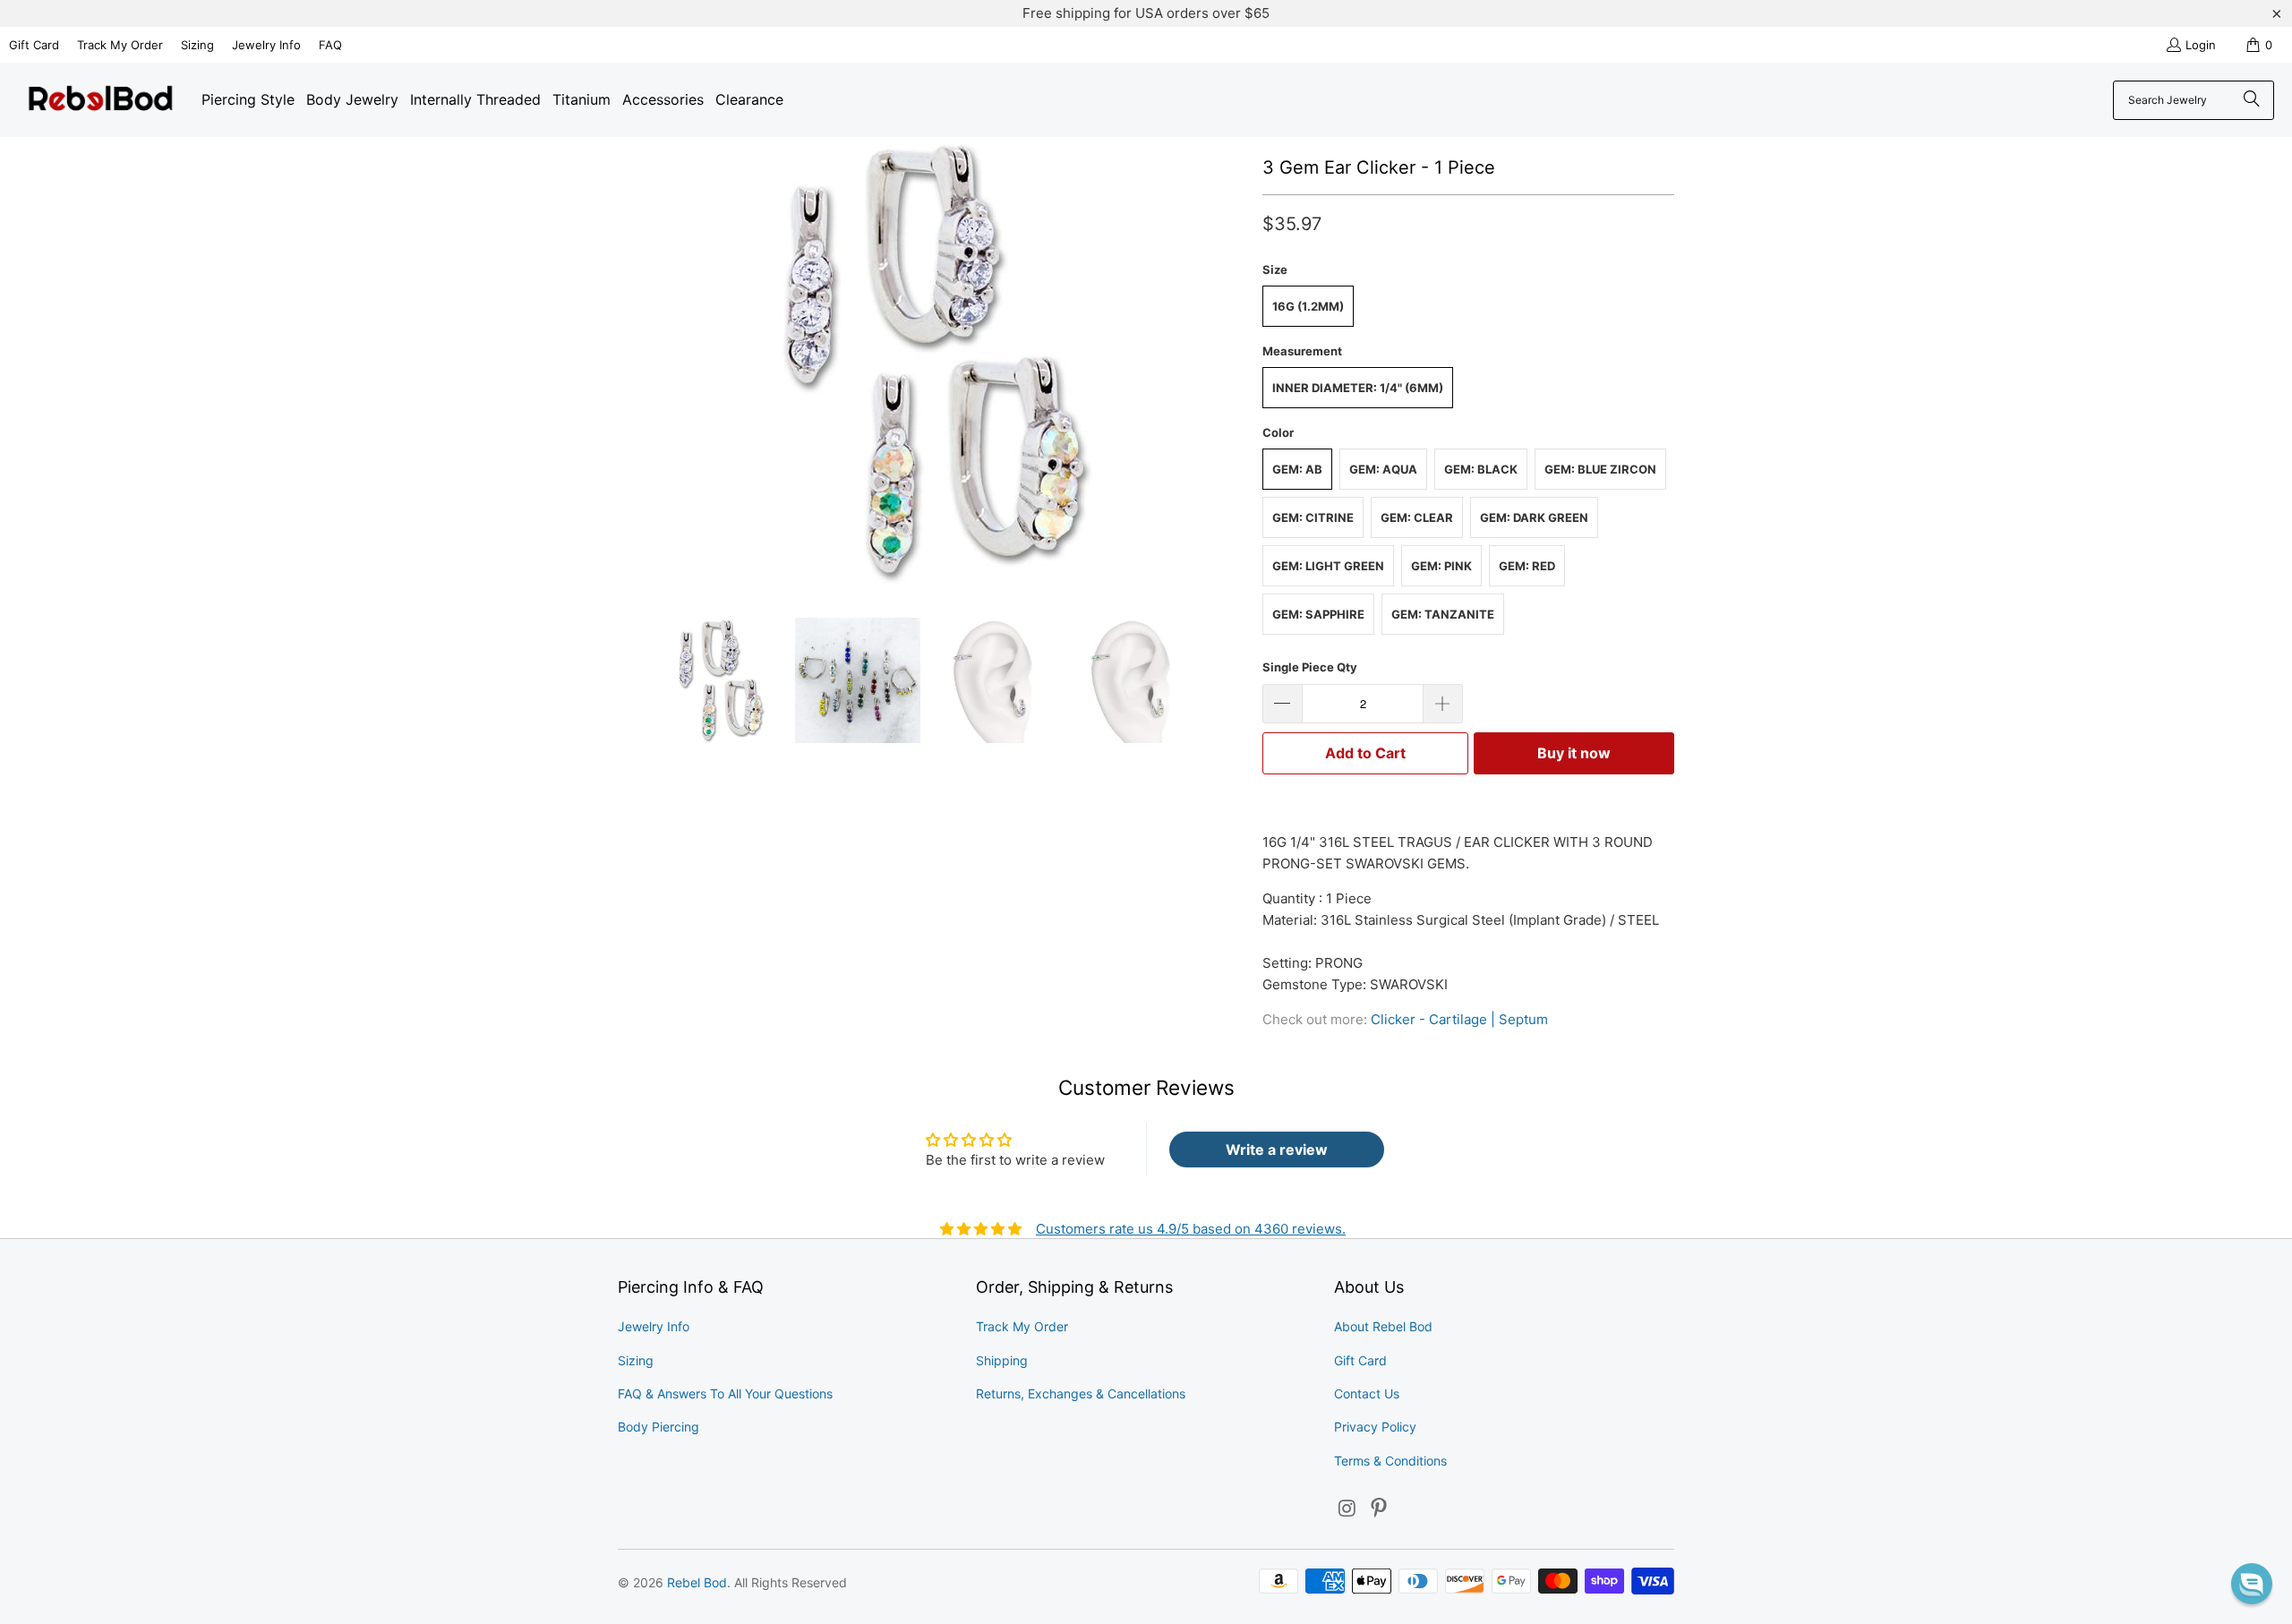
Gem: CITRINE (1313, 517)
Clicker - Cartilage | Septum (1459, 1019)
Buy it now (1574, 753)
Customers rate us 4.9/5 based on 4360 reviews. (1191, 1229)
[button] (2252, 1584)
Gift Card (34, 45)
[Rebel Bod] (101, 100)
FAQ (330, 45)
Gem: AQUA (1383, 469)
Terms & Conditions (1390, 1461)
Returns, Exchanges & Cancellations (1081, 1393)
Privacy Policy (1375, 1427)
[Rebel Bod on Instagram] (1347, 1509)
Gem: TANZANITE (1443, 614)
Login (2201, 45)
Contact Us (1367, 1393)
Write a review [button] (1277, 1150)
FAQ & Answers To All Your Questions (725, 1393)
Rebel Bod (697, 1582)
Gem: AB (1297, 469)
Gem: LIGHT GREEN (1328, 566)
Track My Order (120, 45)
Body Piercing (659, 1427)
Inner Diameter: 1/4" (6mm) (1358, 388)
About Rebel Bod (1383, 1326)
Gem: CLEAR (1417, 517)
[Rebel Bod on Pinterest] (1380, 1509)
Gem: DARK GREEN (1534, 517)
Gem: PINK (1441, 566)
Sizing (197, 45)
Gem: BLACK (1481, 469)
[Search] (2252, 100)
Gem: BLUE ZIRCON (1600, 469)
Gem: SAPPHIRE (1318, 614)
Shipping (1002, 1360)
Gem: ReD (1527, 566)
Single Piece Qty (1310, 667)
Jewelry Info (266, 45)
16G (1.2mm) (1308, 306)
